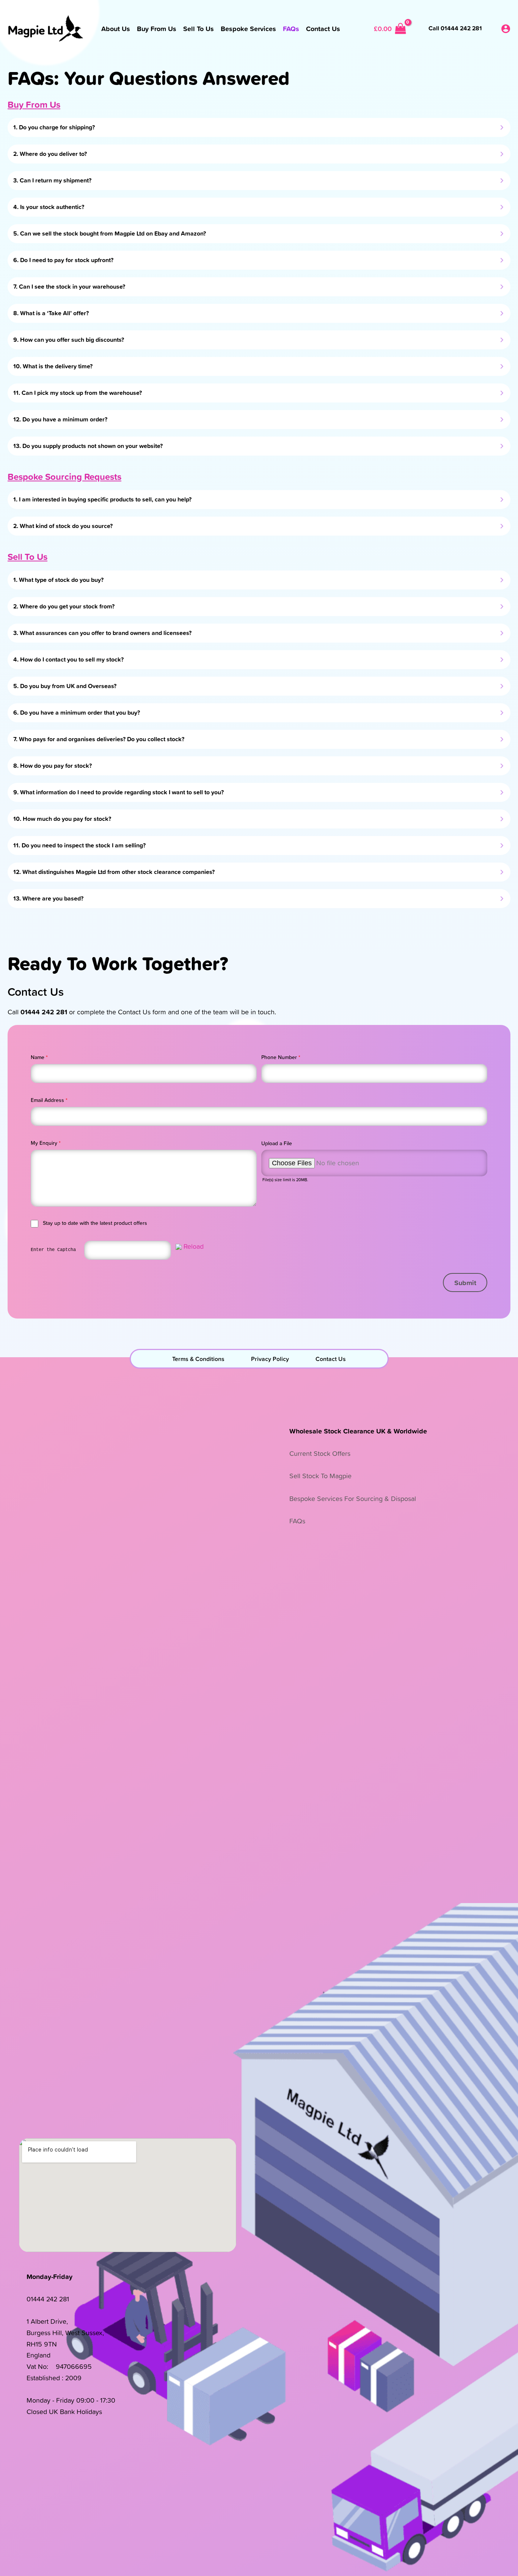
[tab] (259, 127)
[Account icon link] (506, 29)
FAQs (297, 1521)
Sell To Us (27, 556)
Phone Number (281, 1057)
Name (39, 1057)
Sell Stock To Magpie (320, 1476)
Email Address (49, 1100)
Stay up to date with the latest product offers (95, 1223)
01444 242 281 (48, 2299)
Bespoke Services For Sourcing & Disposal (353, 1499)
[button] (465, 1282)
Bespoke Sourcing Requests (64, 476)
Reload (194, 1246)
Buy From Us (34, 104)
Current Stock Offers (320, 1453)
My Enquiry (46, 1143)
